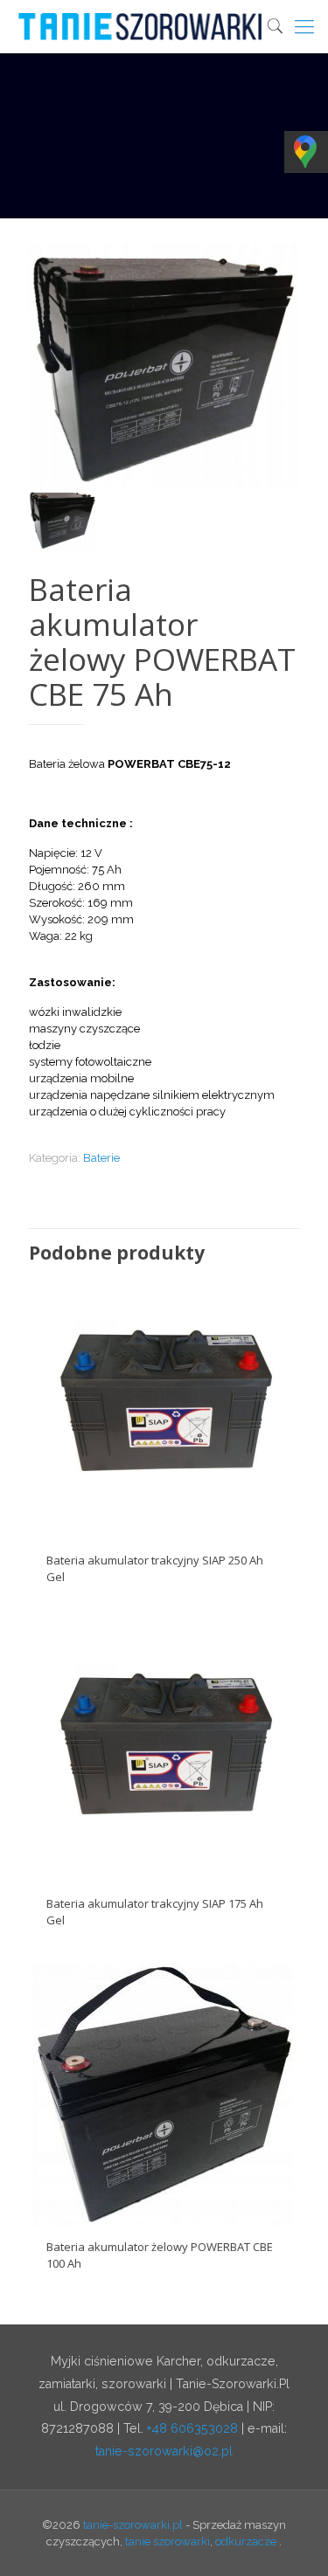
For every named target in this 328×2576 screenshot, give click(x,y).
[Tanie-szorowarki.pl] (171, 26)
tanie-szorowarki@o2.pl (164, 2451)
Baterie (101, 1158)
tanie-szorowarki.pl (133, 2525)
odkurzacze (246, 2541)
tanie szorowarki (167, 2541)
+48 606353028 (192, 2428)
